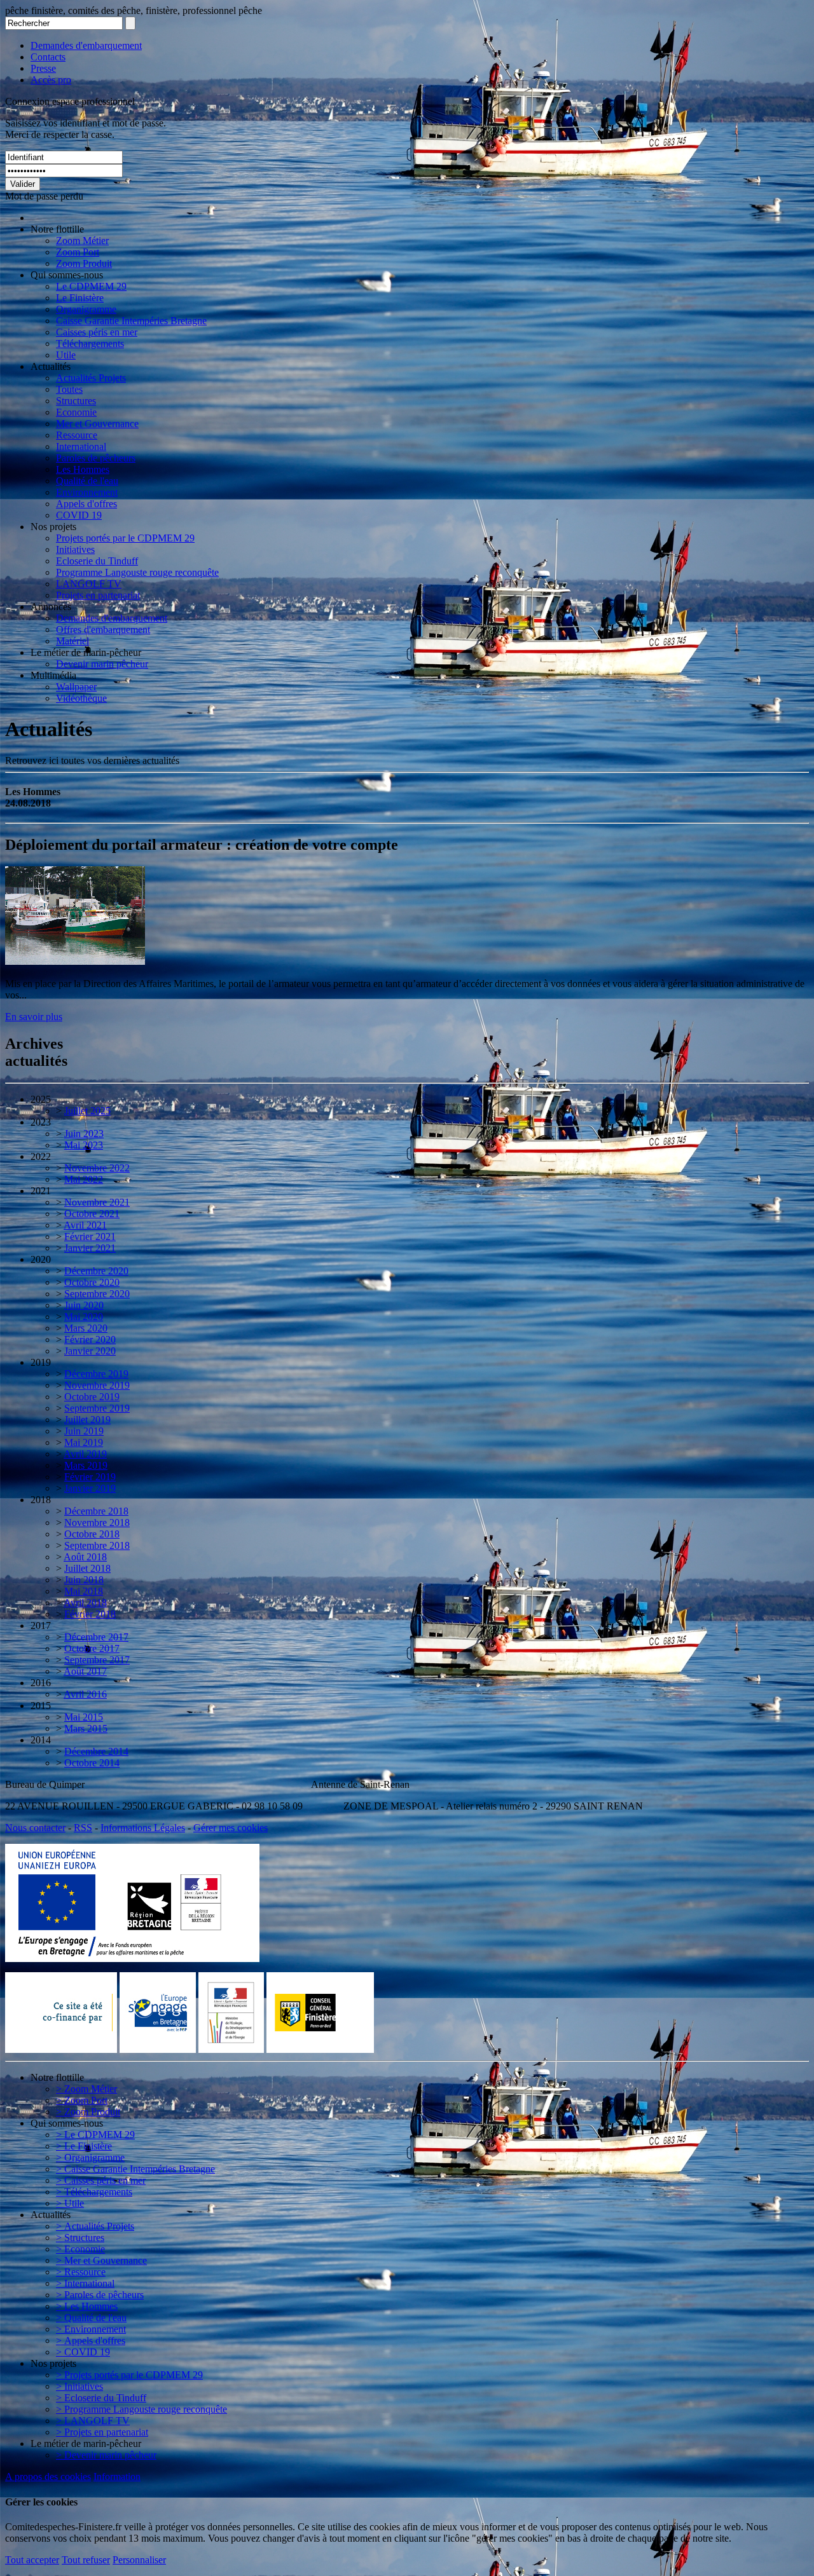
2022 (41, 1156)
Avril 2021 (85, 1225)
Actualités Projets (91, 378)
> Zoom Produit (88, 2112)
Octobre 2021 (92, 1214)
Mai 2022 (84, 1179)
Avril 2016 (85, 1694)
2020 (41, 1259)
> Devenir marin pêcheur (106, 2455)
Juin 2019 (84, 1431)
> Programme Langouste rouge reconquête (141, 2409)
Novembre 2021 (97, 1202)
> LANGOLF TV (93, 2421)
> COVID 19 (83, 2352)
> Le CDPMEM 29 (95, 2135)
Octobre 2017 (92, 1648)
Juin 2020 (84, 1305)
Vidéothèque (81, 698)
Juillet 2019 (87, 1420)
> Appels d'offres (91, 2341)
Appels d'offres (86, 504)
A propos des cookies (48, 2477)
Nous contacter (35, 1828)
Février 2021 (90, 1237)
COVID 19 (79, 515)
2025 (41, 1099)
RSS (83, 1828)
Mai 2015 (84, 1717)
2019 (41, 1362)
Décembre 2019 (96, 1374)
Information (117, 2477)
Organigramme (86, 309)
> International (85, 2283)
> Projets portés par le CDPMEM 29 (129, 2375)
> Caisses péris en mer (101, 2180)
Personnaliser (139, 2560)
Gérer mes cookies (231, 1828)
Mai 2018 (84, 1591)
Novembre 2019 (97, 1385)
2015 (41, 1706)
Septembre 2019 (97, 1408)
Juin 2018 (84, 1580)
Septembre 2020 (97, 1294)
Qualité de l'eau (87, 481)
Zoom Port (78, 252)
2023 (41, 1122)
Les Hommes (83, 469)
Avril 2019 (85, 1454)
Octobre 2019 (92, 1397)
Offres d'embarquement (103, 630)
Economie (76, 412)
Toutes (69, 389)
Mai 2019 (84, 1442)
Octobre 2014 (92, 1763)
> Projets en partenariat (102, 2432)
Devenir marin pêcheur (102, 664)
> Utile (70, 2203)
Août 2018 (85, 1557)
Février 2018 (90, 1614)
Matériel (72, 641)
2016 (41, 1683)
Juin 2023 (84, 1134)
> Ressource (81, 2272)
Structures (76, 401)
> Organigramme (90, 2157)
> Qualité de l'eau (91, 2318)
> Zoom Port (82, 2100)
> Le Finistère (84, 2146)
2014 (41, 1740)
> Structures (80, 2238)
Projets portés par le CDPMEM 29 (125, 538)
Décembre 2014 (96, 1751)
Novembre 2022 (97, 1168)
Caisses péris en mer (97, 332)
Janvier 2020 (90, 1351)
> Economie (80, 2249)
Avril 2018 (85, 1603)
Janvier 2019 (90, 1488)
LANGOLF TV (89, 584)
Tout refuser (86, 2560)
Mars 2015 (86, 1728)
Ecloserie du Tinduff (97, 561)
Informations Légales (143, 1828)
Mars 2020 (86, 1328)
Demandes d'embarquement (86, 45)
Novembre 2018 (97, 1523)
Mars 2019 (86, 1465)
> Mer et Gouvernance (101, 2260)
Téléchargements (90, 344)
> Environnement (91, 2329)
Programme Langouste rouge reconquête (137, 572)
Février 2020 (90, 1339)
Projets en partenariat (98, 595)
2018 (41, 1500)
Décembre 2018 (96, 1511)
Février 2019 (90, 1477)
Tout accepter (32, 2560)
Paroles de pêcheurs (96, 458)
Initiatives (75, 549)
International (81, 446)
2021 (41, 1191)
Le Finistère (80, 298)
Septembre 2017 (97, 1660)
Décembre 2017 (96, 1637)
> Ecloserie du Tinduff (101, 2398)
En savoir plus (34, 1017)
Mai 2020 (84, 1317)
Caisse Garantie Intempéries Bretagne (131, 321)
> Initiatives (79, 2386)
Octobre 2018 (92, 1534)
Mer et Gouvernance (97, 424)
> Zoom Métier (86, 2089)
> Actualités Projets (95, 2226)
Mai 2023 (84, 1145)
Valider (23, 184)
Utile (66, 355)
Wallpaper (76, 687)
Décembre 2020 (96, 1271)
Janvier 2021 (90, 1248)
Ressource (77, 435)
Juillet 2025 (87, 1111)
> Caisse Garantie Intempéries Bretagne (135, 2169)
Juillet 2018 (87, 1568)
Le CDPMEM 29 (91, 286)
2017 (41, 1625)
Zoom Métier (82, 241)
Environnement (87, 492)
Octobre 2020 (92, 1282)
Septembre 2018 (97, 1545)
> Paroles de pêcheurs (100, 2295)
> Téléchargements (94, 2192)
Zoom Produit (84, 263)
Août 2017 (85, 1671)
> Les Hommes (87, 2306)
